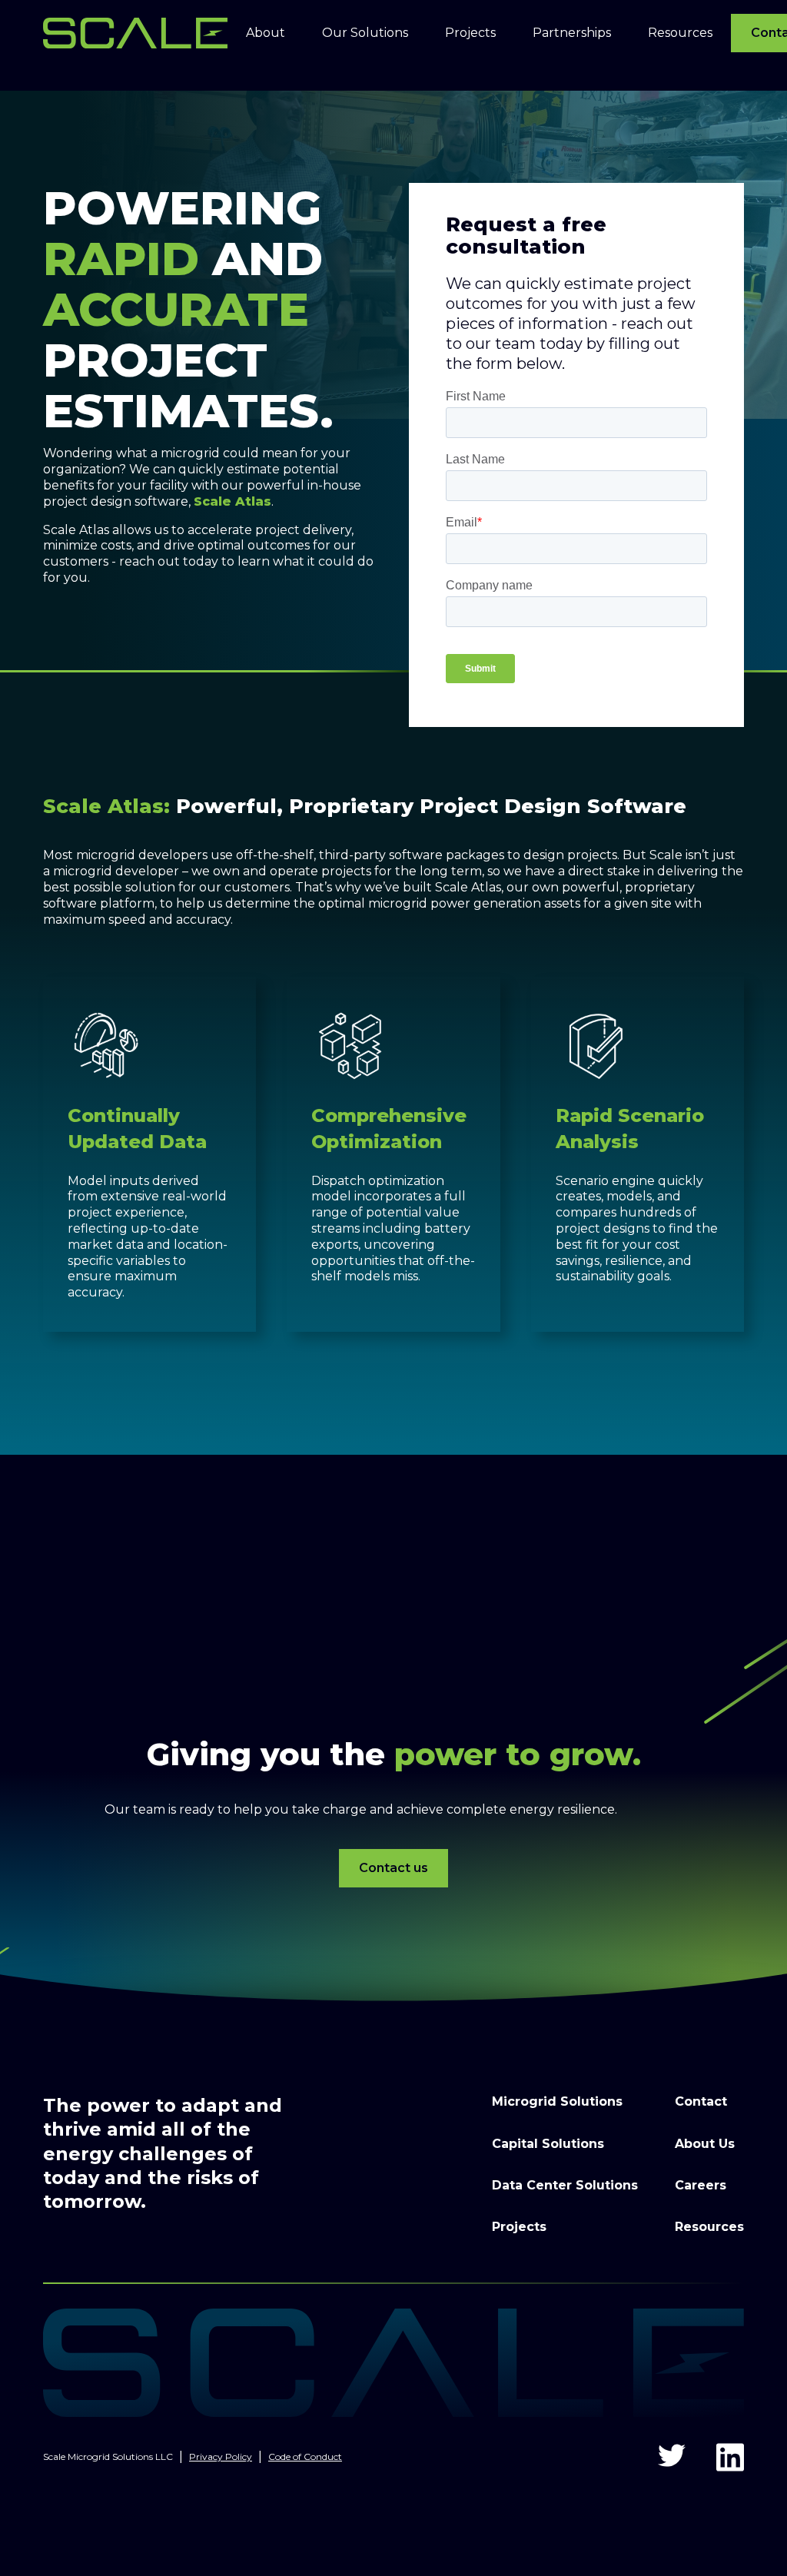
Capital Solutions (548, 2144)
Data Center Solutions (565, 2185)
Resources (709, 2227)
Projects (519, 2227)
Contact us (393, 1868)
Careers (701, 2185)
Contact (701, 2101)
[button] (266, 33)
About (266, 33)
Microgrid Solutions (557, 2101)
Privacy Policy (221, 2456)
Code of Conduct (305, 2456)
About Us (705, 2144)
